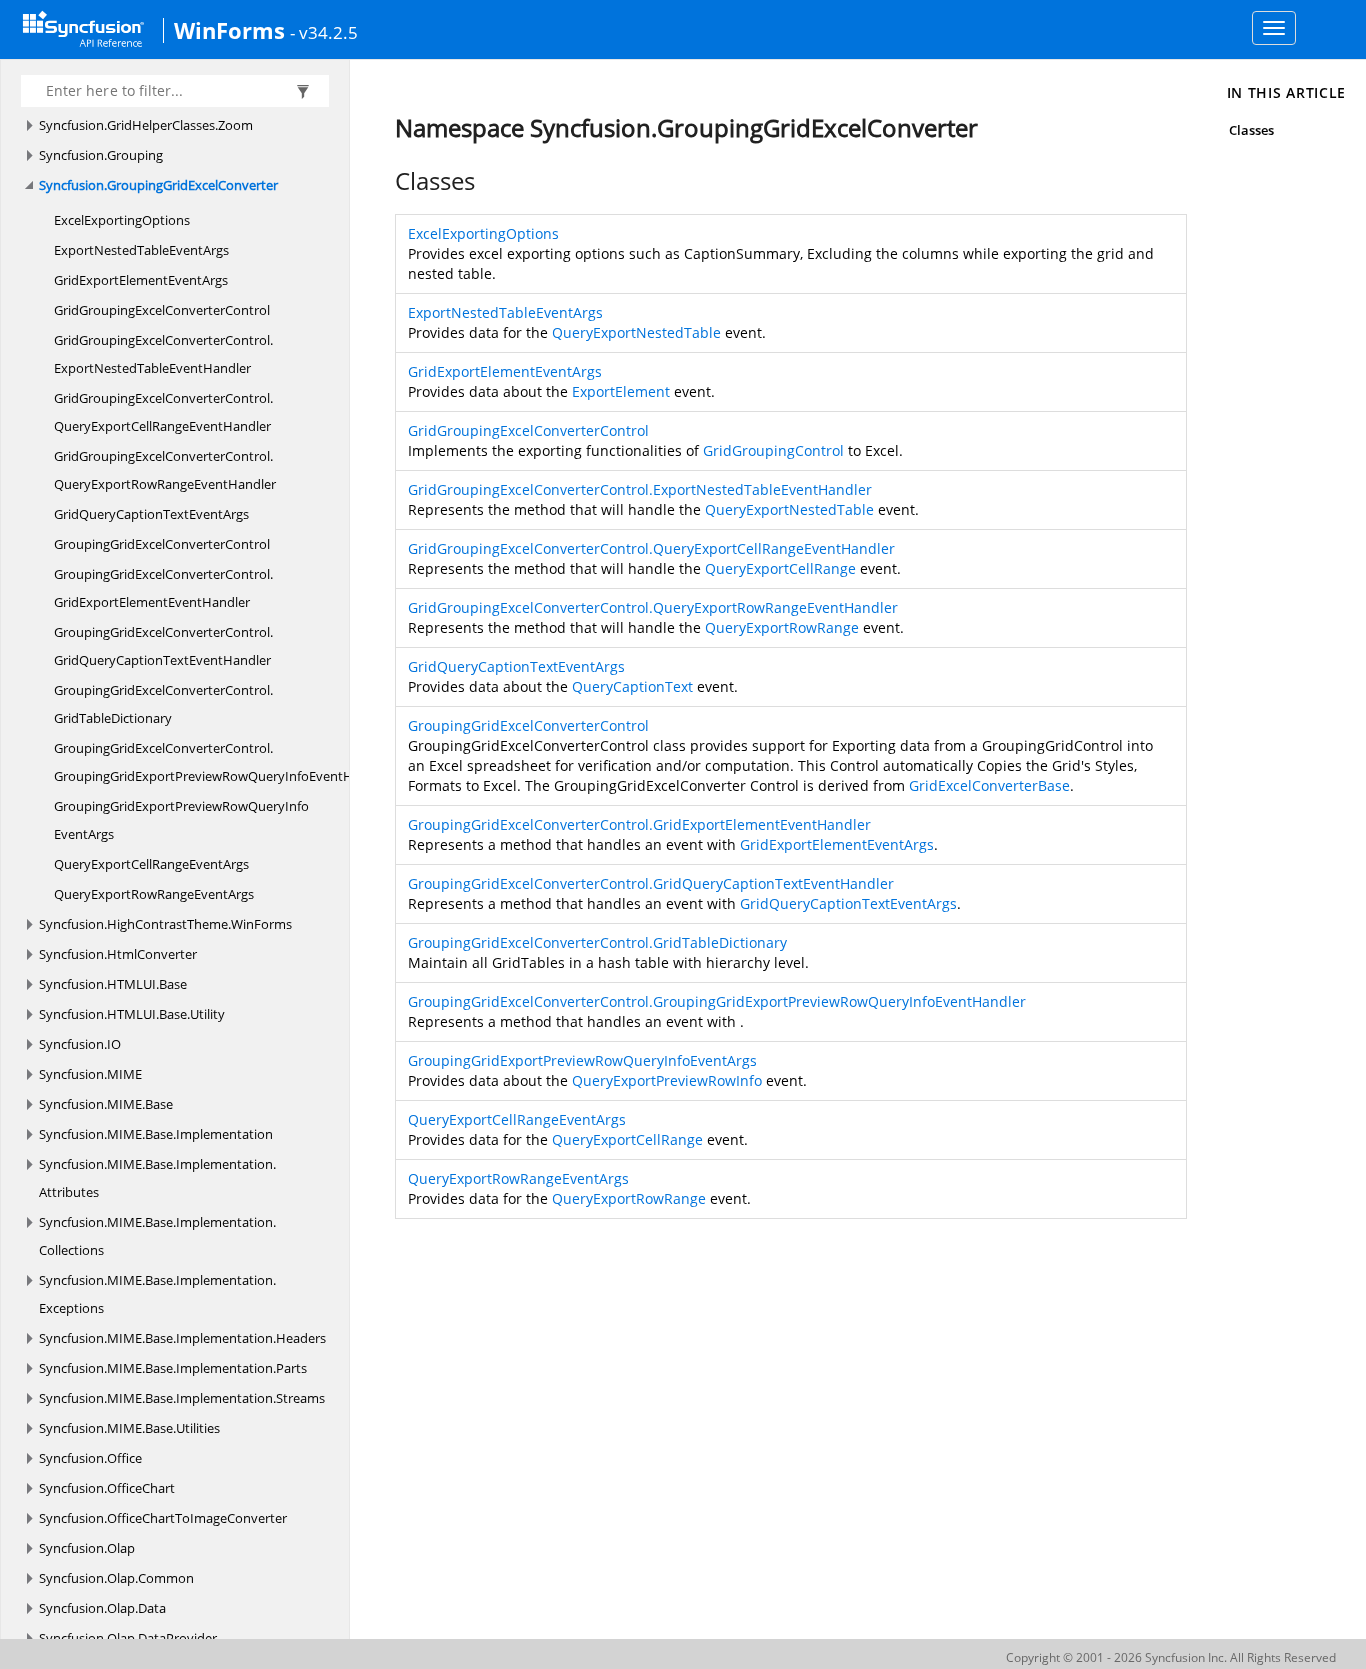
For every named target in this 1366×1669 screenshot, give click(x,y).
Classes (1251, 130)
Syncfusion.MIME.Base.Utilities (129, 1428)
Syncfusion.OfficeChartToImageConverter (163, 1518)
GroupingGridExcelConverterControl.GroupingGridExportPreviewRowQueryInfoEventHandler (222, 762)
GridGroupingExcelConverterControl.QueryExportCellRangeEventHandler (163, 412)
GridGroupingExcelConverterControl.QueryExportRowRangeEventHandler (165, 470)
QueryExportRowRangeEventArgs (154, 894)
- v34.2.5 (324, 32)
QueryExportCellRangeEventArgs (151, 864)
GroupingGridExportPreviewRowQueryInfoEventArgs (181, 820)
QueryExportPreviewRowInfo (667, 1080)
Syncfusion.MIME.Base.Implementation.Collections (157, 1236)
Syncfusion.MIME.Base (106, 1104)
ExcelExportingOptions (122, 220)
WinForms (229, 30)
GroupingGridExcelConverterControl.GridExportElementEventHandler (163, 588)
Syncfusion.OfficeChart (107, 1488)
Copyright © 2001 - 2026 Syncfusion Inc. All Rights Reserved (1171, 1657)
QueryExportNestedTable (636, 332)
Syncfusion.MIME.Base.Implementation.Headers (182, 1338)
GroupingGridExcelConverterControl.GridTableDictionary (163, 704)
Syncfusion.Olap (87, 1548)
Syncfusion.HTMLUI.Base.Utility (132, 1014)
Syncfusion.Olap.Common (116, 1578)
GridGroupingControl (773, 450)
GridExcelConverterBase (989, 785)
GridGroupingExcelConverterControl (162, 310)
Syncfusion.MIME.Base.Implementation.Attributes (157, 1178)
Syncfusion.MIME (90, 1074)
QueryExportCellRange (780, 568)
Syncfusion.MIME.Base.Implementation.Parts (173, 1368)
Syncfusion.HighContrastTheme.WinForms (165, 924)
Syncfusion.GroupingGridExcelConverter (158, 185)
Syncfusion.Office (90, 1458)
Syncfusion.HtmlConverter (118, 954)
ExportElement (621, 391)
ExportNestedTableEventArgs (141, 250)
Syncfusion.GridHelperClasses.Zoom (146, 125)
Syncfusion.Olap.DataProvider (128, 1638)
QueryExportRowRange (782, 627)
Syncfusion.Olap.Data (102, 1608)
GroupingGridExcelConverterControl (162, 544)
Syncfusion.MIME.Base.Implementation (156, 1134)
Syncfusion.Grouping (101, 155)
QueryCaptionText (632, 686)
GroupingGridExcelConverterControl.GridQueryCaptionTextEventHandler (163, 646)
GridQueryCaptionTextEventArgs (151, 514)
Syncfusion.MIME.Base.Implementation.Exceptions (157, 1294)
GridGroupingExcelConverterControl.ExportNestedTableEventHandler (163, 354)
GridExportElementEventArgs (141, 280)
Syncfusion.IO (80, 1044)
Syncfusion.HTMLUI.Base (113, 984)
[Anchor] (384, 181)
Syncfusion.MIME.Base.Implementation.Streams (182, 1398)
